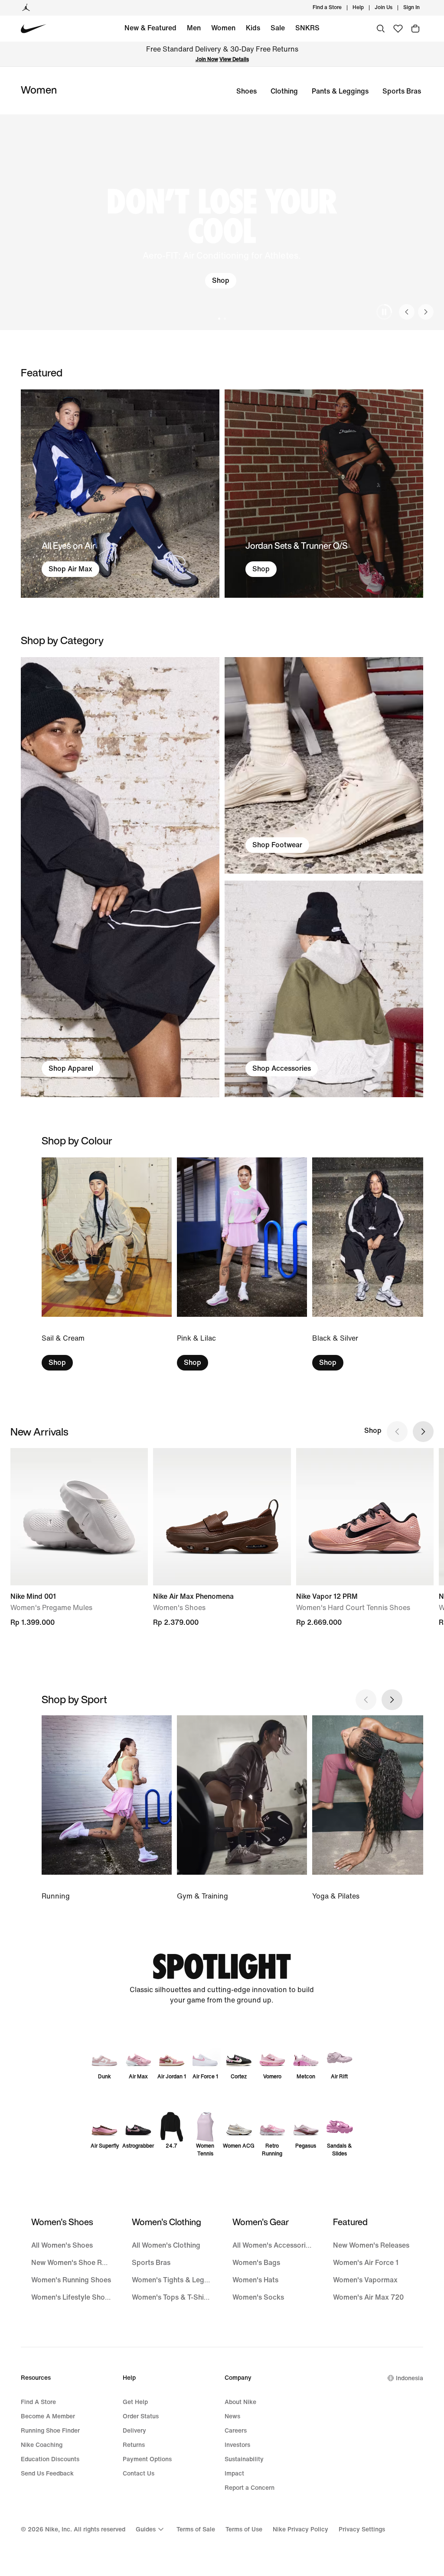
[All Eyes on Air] (120, 494)
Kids (253, 28)
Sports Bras (402, 91)
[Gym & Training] (242, 1809)
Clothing (284, 91)
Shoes (246, 91)
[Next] (426, 312)
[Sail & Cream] (107, 1264)
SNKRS (307, 28)
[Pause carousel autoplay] (384, 312)
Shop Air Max (70, 569)
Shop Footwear (277, 845)
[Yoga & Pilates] (377, 1809)
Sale (278, 28)
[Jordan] (26, 8)
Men (194, 28)
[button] (222, 222)
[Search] (381, 29)
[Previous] (407, 312)
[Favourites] (398, 29)
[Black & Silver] (377, 1264)
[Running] (107, 1809)
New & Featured (150, 28)
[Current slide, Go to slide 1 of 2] (219, 319)
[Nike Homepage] (34, 29)
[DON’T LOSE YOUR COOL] (222, 222)
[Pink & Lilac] (242, 1264)
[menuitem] (366, 8)
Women (223, 28)
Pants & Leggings (340, 91)
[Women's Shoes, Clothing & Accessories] (120, 877)
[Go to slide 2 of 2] (225, 319)
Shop (221, 280)
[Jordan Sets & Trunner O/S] (324, 494)
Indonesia (410, 2378)
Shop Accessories (282, 1068)
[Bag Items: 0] (415, 29)
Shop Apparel (71, 1068)
